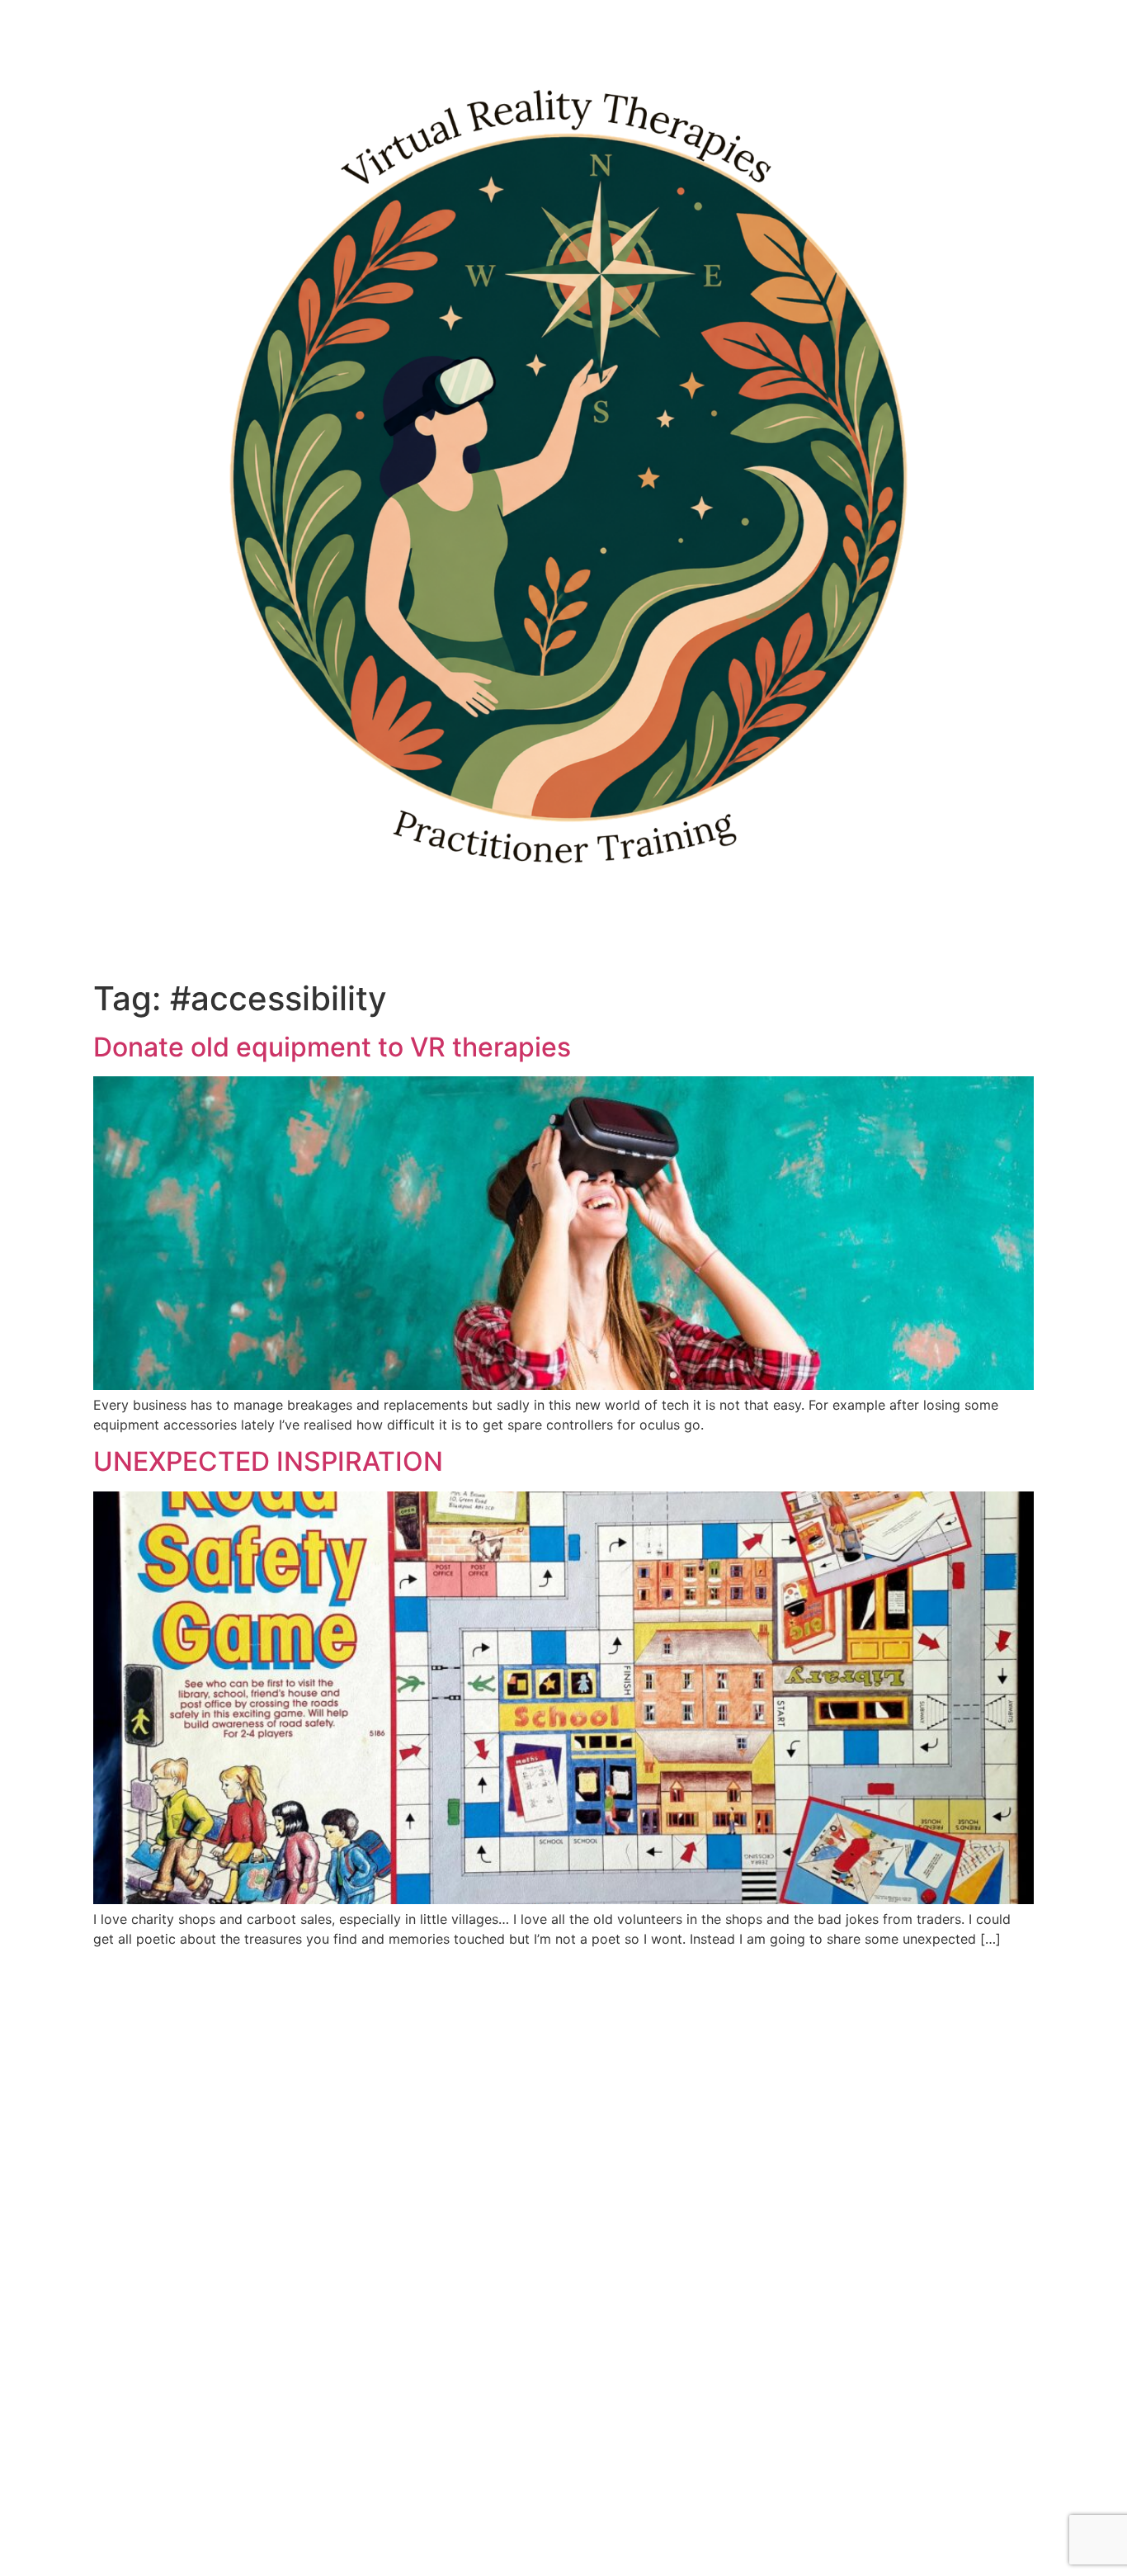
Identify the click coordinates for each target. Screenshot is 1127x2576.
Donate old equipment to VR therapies (332, 1047)
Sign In (158, 2546)
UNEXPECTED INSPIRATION (268, 1461)
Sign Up (110, 2546)
